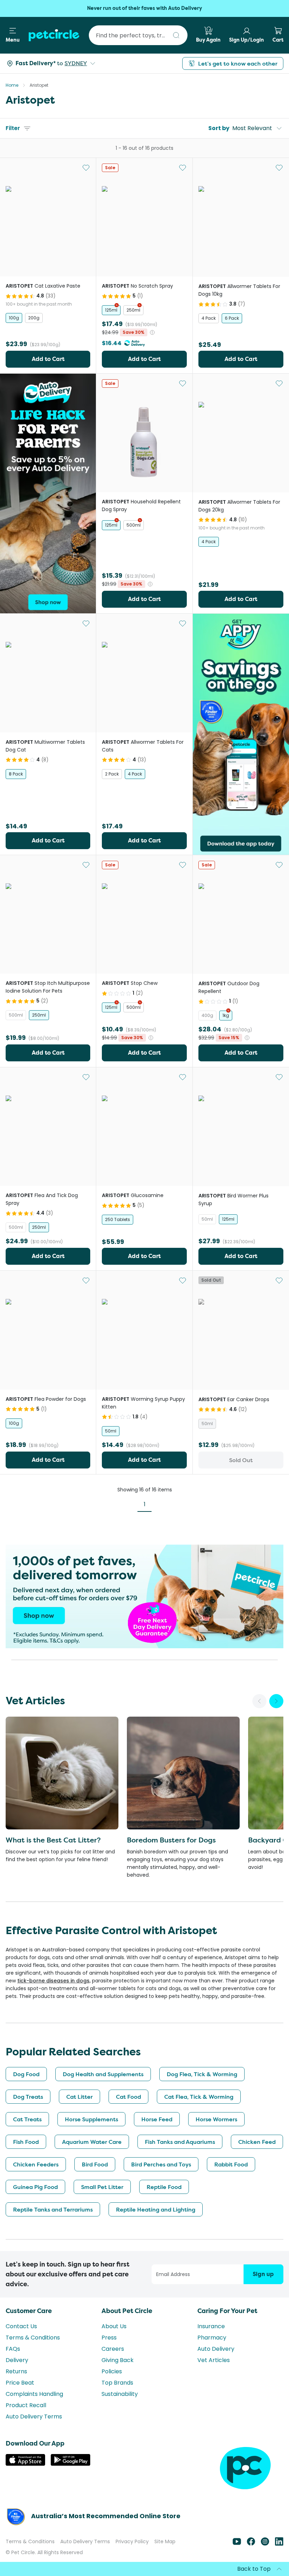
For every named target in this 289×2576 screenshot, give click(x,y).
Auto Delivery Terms (34, 2416)
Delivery (17, 2360)
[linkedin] (279, 2544)
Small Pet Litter (102, 2187)
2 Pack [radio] (112, 774)
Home (12, 85)
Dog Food (26, 2074)
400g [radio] (207, 1015)
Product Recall (26, 2405)
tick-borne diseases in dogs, (54, 1981)
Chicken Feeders (36, 2164)
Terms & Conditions (33, 2338)
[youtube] (237, 2544)
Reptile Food (164, 2187)
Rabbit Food (231, 2164)
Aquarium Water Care (92, 2142)
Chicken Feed (257, 2142)
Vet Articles (214, 2360)
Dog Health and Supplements (103, 2074)
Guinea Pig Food (35, 2187)
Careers (113, 2349)
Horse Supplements (91, 2119)
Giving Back (118, 2360)
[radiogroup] (48, 318)
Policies (112, 2371)
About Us (114, 2326)
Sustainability (120, 2394)
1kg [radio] (226, 1015)
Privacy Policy (132, 2541)
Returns (16, 2371)
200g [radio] (34, 318)
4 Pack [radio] (209, 318)
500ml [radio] (134, 525)
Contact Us (21, 2326)
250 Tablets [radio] (118, 1219)
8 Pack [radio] (16, 774)
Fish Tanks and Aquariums (180, 2142)
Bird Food (95, 2164)
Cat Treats (27, 2119)
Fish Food (26, 2142)
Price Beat (20, 2383)
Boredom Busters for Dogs (171, 1840)
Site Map (165, 2541)
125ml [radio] (111, 310)
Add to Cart (48, 359)
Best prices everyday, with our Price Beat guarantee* (145, 8)
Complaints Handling (34, 2394)
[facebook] (251, 2544)
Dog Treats (28, 2097)
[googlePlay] (70, 2464)
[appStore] (25, 2464)
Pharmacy (212, 2338)
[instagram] (265, 2544)
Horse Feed (157, 2119)
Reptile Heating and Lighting (156, 2209)
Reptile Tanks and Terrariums (53, 2209)
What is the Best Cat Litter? (53, 1840)
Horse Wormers (216, 2119)
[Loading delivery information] (38, 63)
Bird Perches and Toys (161, 2164)
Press (109, 2338)
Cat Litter (79, 2097)
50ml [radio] (207, 1219)
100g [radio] (14, 318)
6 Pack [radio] (232, 318)
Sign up (263, 2274)
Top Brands (117, 2383)
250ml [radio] (133, 310)
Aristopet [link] (39, 85)
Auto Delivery (216, 2349)
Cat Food (128, 2097)
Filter (13, 128)
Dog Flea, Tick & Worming (202, 2074)
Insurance (211, 2326)
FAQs (13, 2349)
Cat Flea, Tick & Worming (199, 2097)
